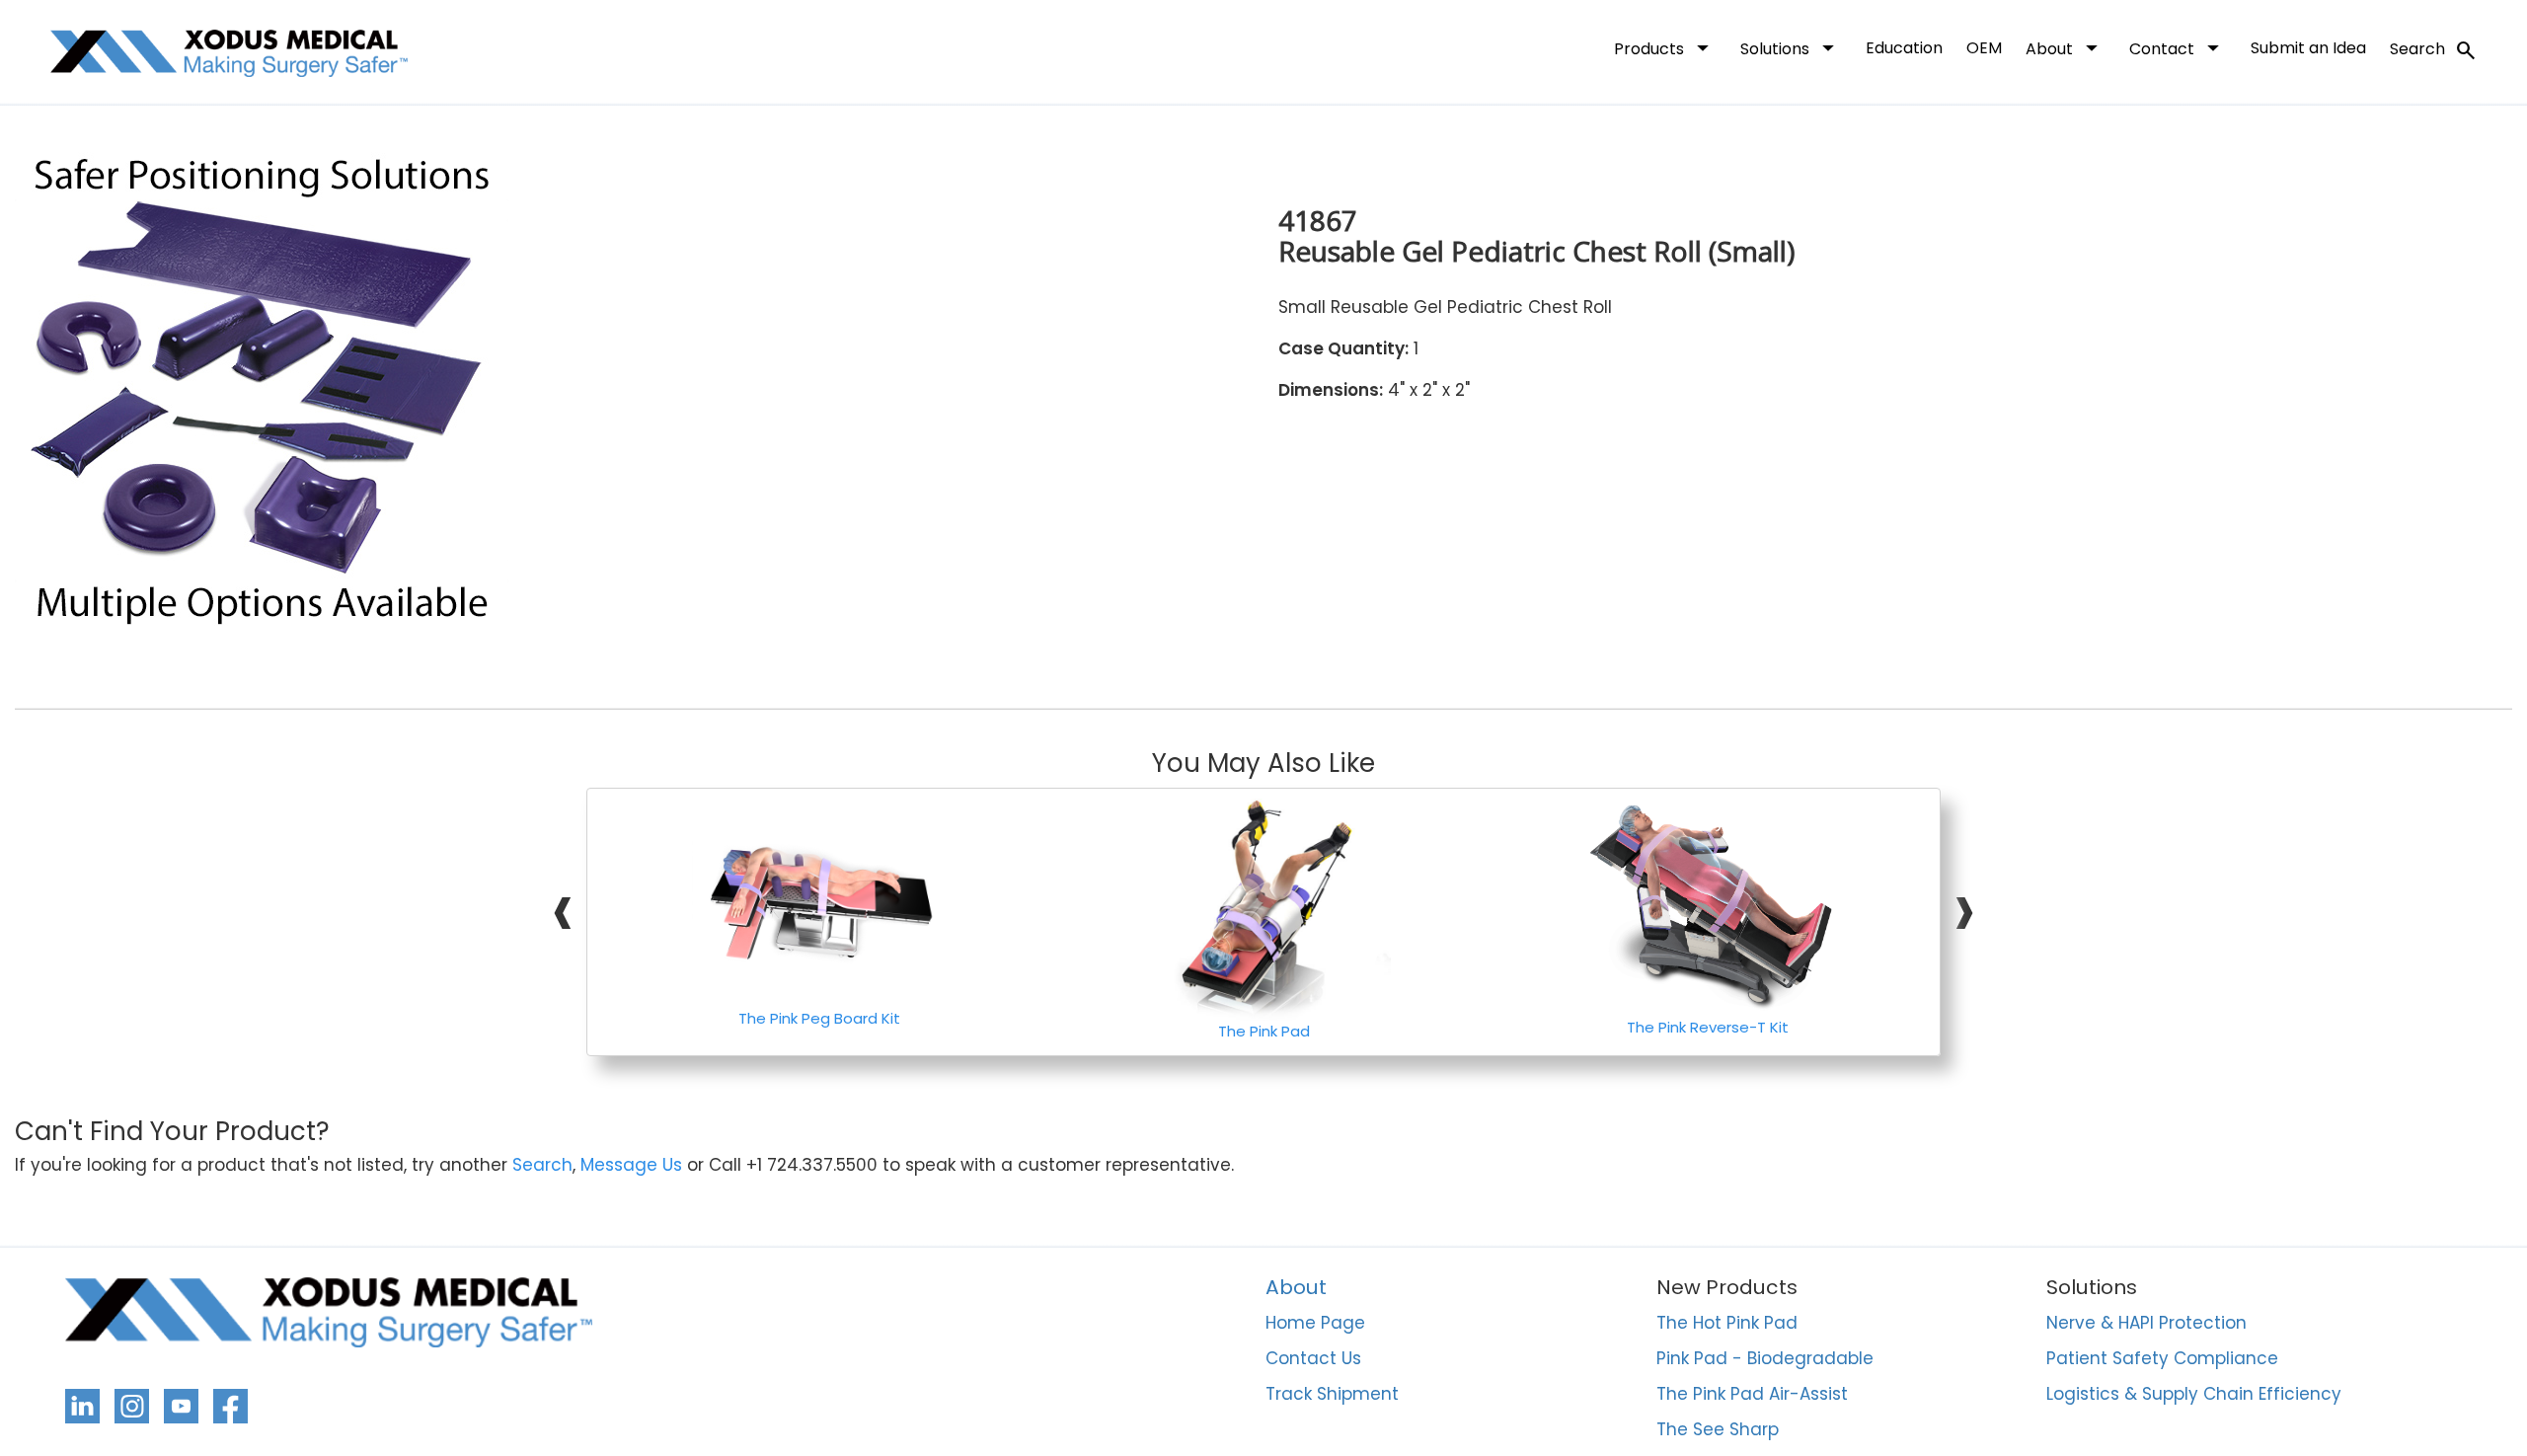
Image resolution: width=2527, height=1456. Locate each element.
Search (2434, 50)
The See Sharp (1718, 1430)
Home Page (1315, 1324)
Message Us (631, 1165)
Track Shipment (1332, 1395)
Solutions (1791, 47)
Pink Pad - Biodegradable (1765, 1359)
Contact (2178, 47)
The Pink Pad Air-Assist (1752, 1395)
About (2066, 47)
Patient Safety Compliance (2162, 1359)
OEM (1984, 48)
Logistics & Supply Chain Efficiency (2194, 1395)
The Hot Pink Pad (1727, 1324)
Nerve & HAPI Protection (2146, 1324)
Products (1665, 47)
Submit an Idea (2308, 48)
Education (1904, 48)
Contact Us (1313, 1359)
